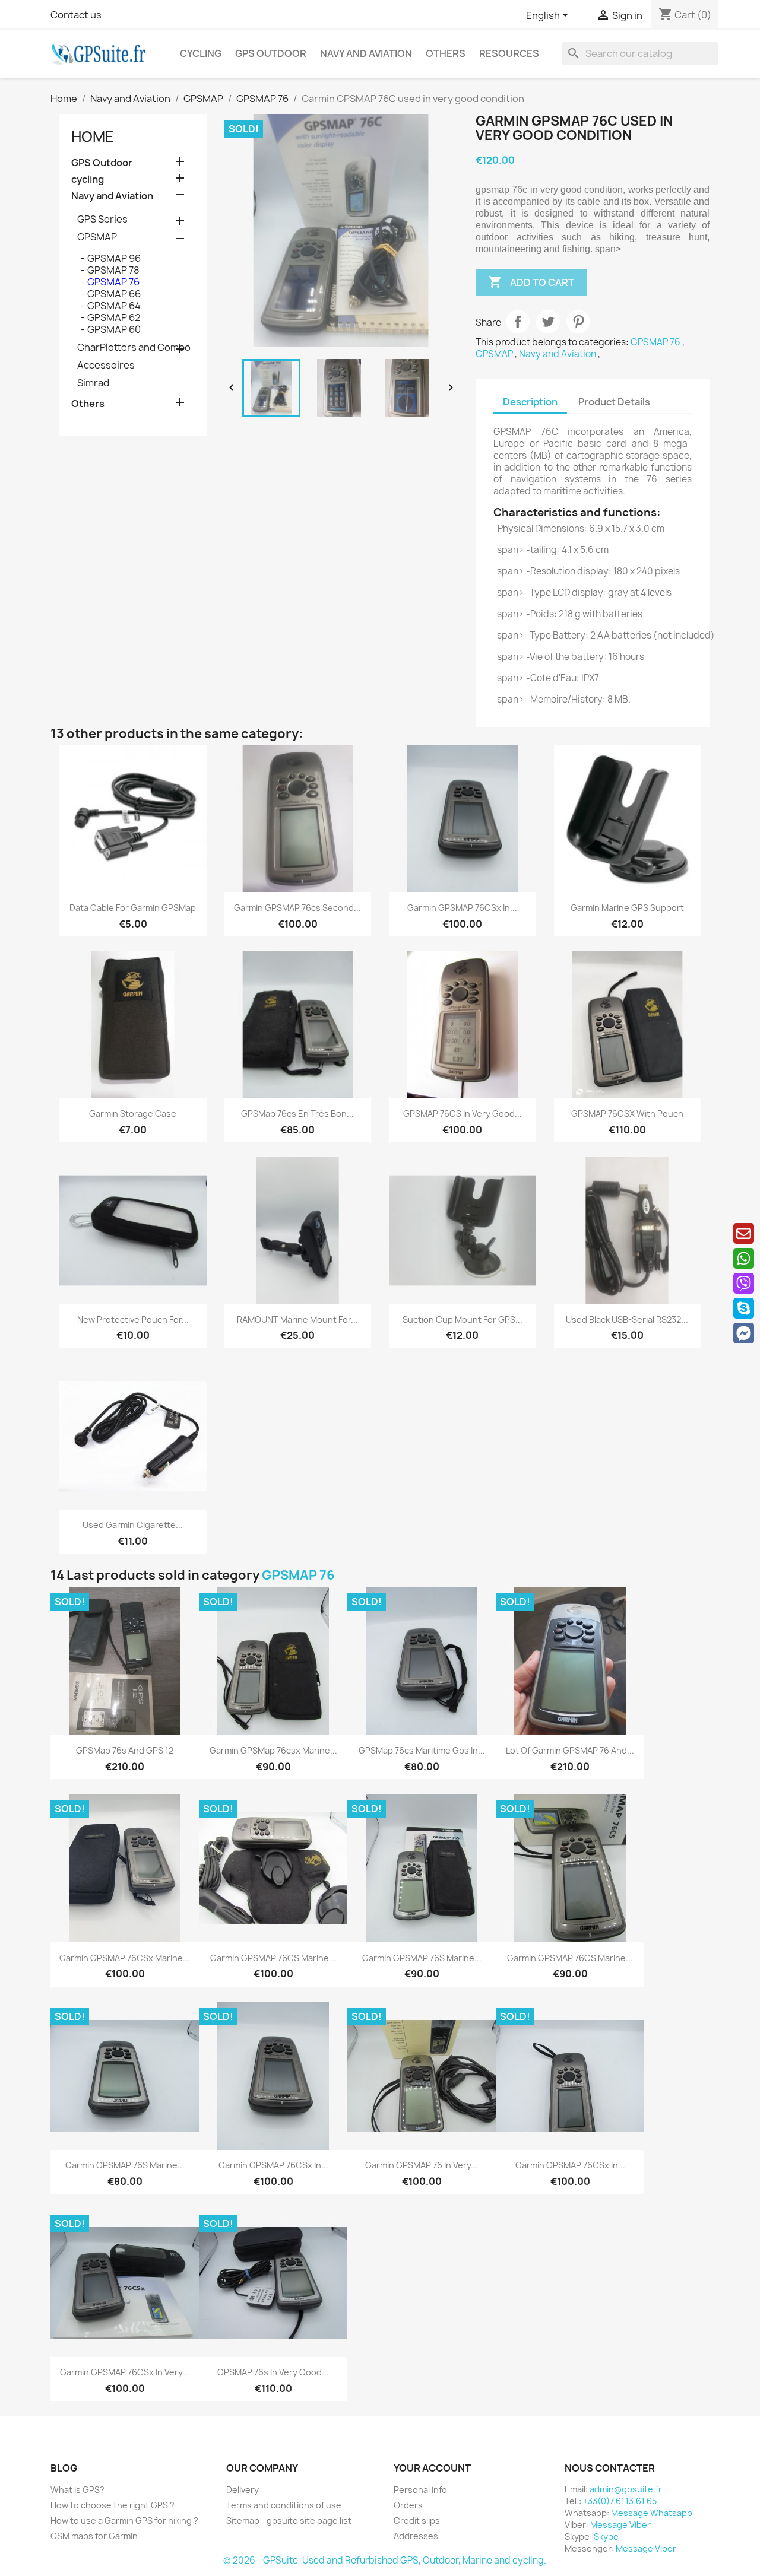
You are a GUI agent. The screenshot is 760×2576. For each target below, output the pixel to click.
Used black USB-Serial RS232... (627, 1319)
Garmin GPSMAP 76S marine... (422, 1958)
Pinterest (578, 322)
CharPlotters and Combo (134, 347)
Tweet (548, 322)
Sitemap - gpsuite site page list (289, 2521)
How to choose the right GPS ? (113, 2505)
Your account (432, 2468)
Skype (606, 2537)
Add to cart (531, 282)
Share (518, 322)
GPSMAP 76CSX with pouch (627, 1114)
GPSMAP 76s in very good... (273, 2372)
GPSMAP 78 (113, 270)
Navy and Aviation (366, 53)
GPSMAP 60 (114, 329)
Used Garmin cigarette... (133, 1525)
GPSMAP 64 (114, 306)
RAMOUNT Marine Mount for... (297, 1319)
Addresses (416, 2536)
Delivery (243, 2490)
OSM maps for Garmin (94, 2536)
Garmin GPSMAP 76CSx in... (462, 908)
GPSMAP (97, 237)
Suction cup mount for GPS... (463, 1319)
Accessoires (106, 365)
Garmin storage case (133, 1114)
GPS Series (102, 219)
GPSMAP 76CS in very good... (463, 1114)
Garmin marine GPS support (627, 908)
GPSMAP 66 (114, 294)
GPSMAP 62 (114, 317)
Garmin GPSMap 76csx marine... (273, 1750)
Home (93, 136)
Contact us (76, 15)
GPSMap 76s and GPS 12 (125, 1750)
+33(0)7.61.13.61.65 (620, 2501)
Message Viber (620, 2525)
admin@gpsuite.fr (626, 2489)
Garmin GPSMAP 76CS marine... (273, 1958)
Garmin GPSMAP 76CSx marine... (125, 1958)
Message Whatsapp (652, 2513)
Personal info (420, 2490)
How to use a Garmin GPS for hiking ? (124, 2521)
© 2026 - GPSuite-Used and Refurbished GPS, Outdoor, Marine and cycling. (385, 2560)
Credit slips (417, 2521)
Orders (408, 2505)
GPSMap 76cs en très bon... (297, 1114)
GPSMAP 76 (113, 282)
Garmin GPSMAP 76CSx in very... (125, 2372)
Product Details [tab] (614, 402)
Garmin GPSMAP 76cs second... (297, 908)
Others (446, 53)
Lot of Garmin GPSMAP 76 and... (570, 1750)
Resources (509, 53)
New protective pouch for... (133, 1319)
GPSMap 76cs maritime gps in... (422, 1750)
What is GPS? (77, 2490)
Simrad (93, 383)
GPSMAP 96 (114, 258)
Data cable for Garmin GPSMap (133, 908)
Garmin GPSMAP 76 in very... (422, 2165)
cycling (201, 53)
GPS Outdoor (271, 53)
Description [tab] (530, 402)
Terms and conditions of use (284, 2505)
